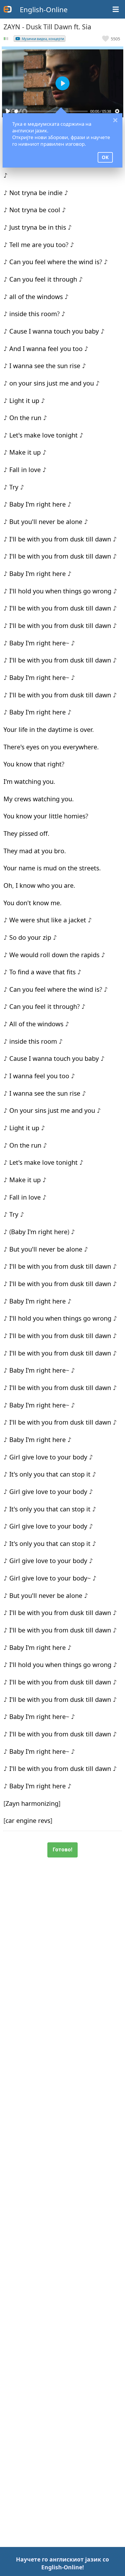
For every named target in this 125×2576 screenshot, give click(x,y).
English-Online (44, 9)
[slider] (51, 111)
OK (105, 157)
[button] (111, 39)
